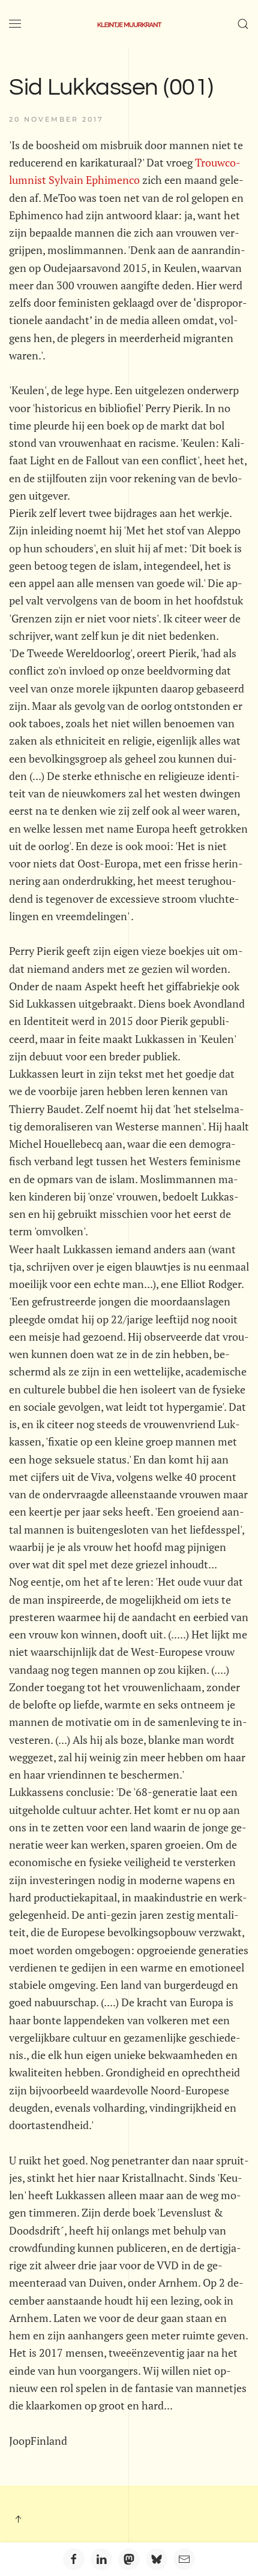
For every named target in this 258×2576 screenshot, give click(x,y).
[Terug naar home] (129, 24)
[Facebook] (74, 2559)
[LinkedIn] (101, 2559)
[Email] (184, 2559)
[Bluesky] (157, 2559)
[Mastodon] (129, 2559)
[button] (15, 24)
